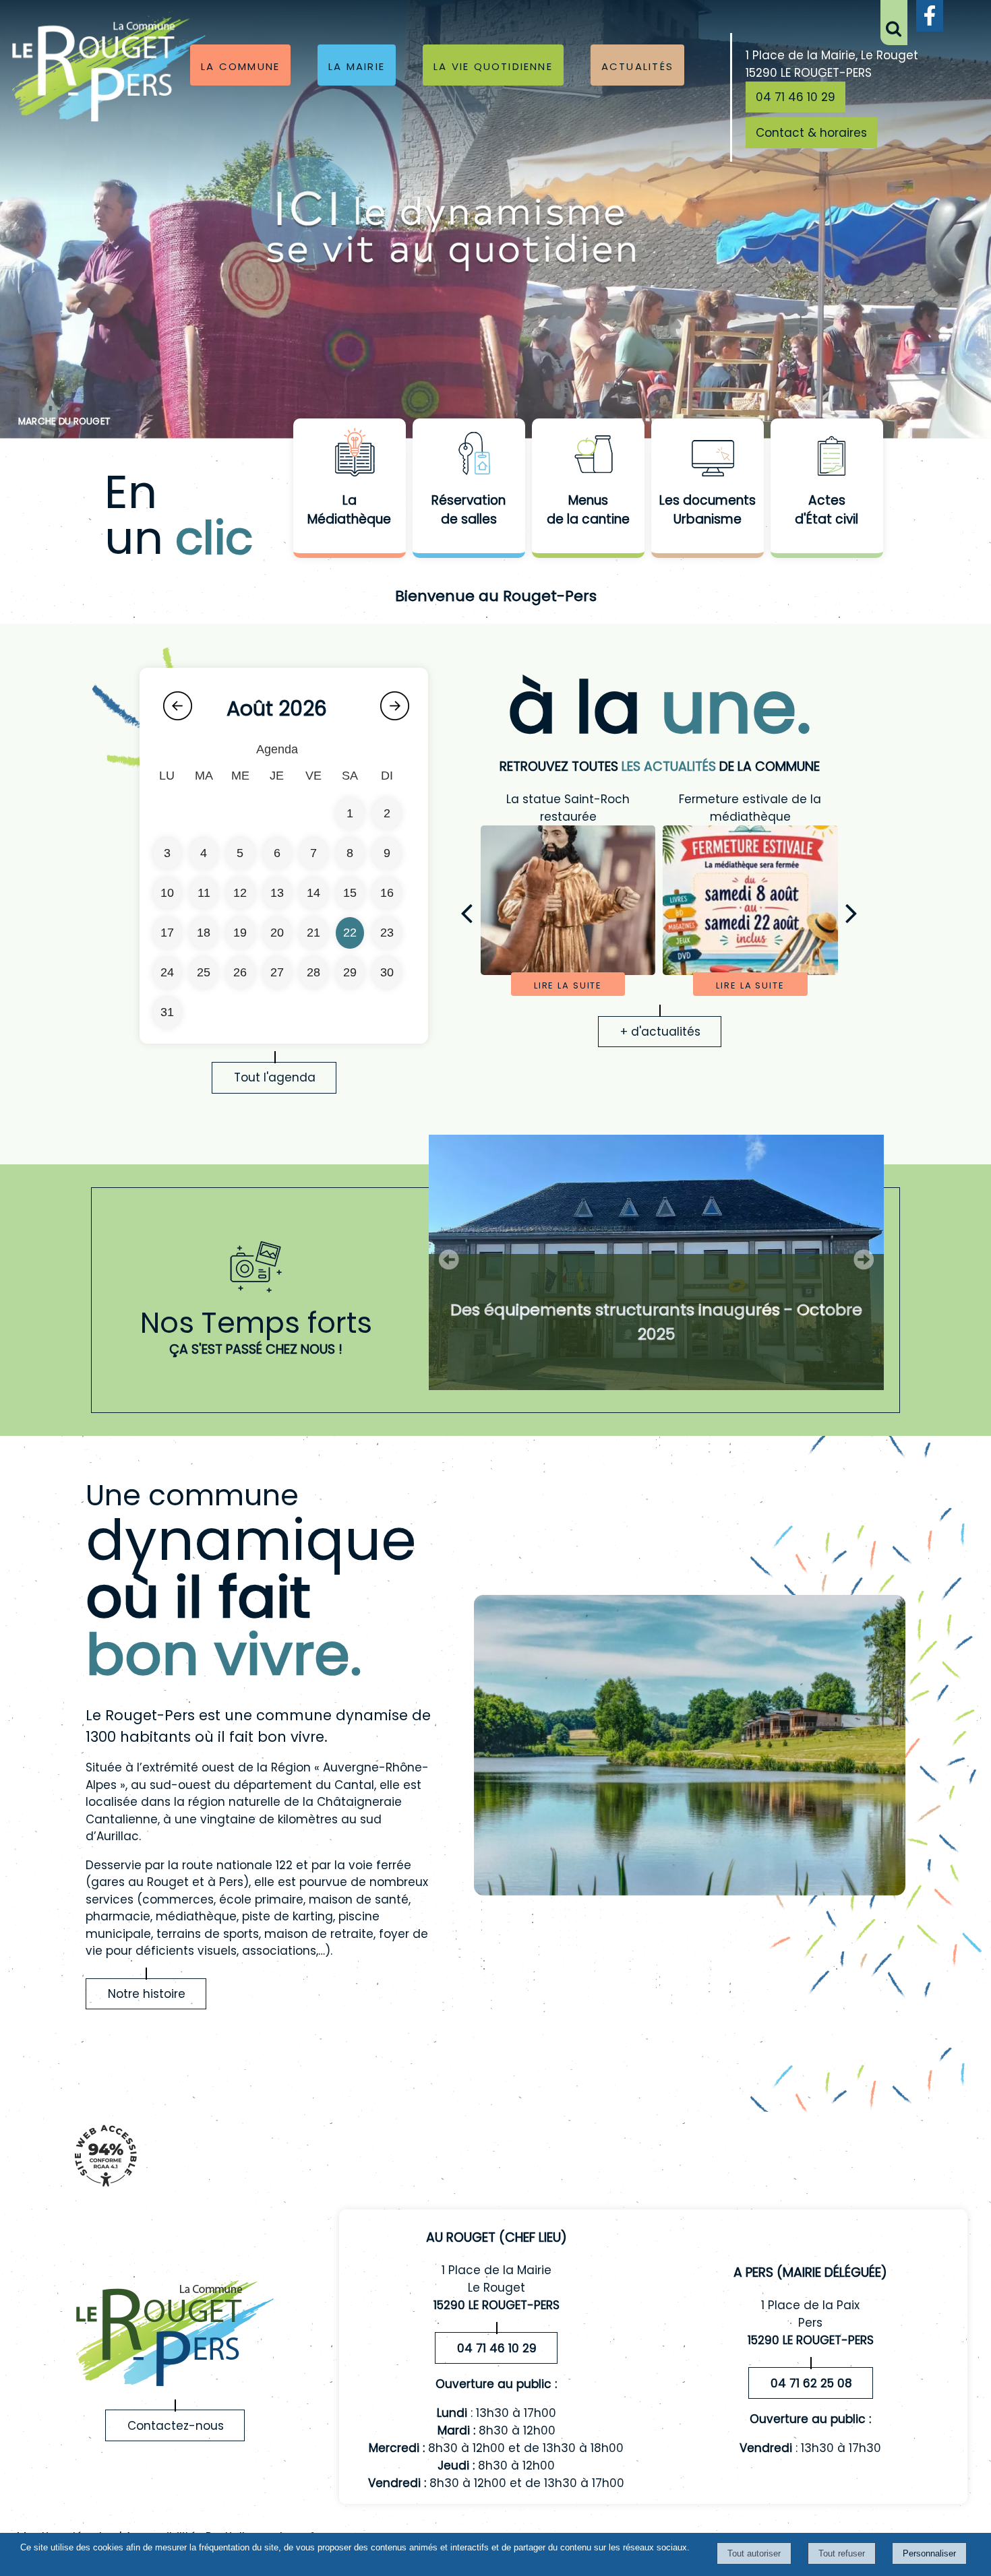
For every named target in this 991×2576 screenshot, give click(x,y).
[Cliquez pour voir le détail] (656, 1262)
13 (277, 893)
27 (277, 972)
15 (350, 893)
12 (240, 893)
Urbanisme (708, 519)
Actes (827, 500)
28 (313, 972)
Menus (588, 500)
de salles (469, 519)
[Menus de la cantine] (588, 455)
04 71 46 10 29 (795, 97)
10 (167, 893)
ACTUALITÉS (637, 65)
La (350, 500)
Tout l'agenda (275, 1077)
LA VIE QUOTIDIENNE (493, 65)
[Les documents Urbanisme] (708, 455)
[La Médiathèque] (350, 455)
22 (350, 933)
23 (387, 933)
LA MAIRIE (357, 65)
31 (167, 1012)
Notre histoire (147, 1994)
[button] (894, 23)
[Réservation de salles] (469, 455)
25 (204, 972)
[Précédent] (467, 913)
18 (204, 933)
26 (240, 972)
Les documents (708, 500)
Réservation (469, 500)
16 (387, 893)
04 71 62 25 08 (811, 2383)
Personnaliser (929, 2553)
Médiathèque (349, 519)
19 (240, 933)
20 (277, 933)
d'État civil (827, 519)
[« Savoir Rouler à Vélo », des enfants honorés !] (735, 900)
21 (313, 933)
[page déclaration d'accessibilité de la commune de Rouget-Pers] (105, 2193)
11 (204, 893)
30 (387, 972)
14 (313, 893)
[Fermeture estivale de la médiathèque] (553, 900)
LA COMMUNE (240, 65)
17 (167, 933)
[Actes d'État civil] (827, 455)
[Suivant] (851, 913)
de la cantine (588, 519)
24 (167, 972)
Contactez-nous (176, 2426)
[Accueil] (109, 68)
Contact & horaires (811, 133)
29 (350, 972)
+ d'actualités (660, 1032)
